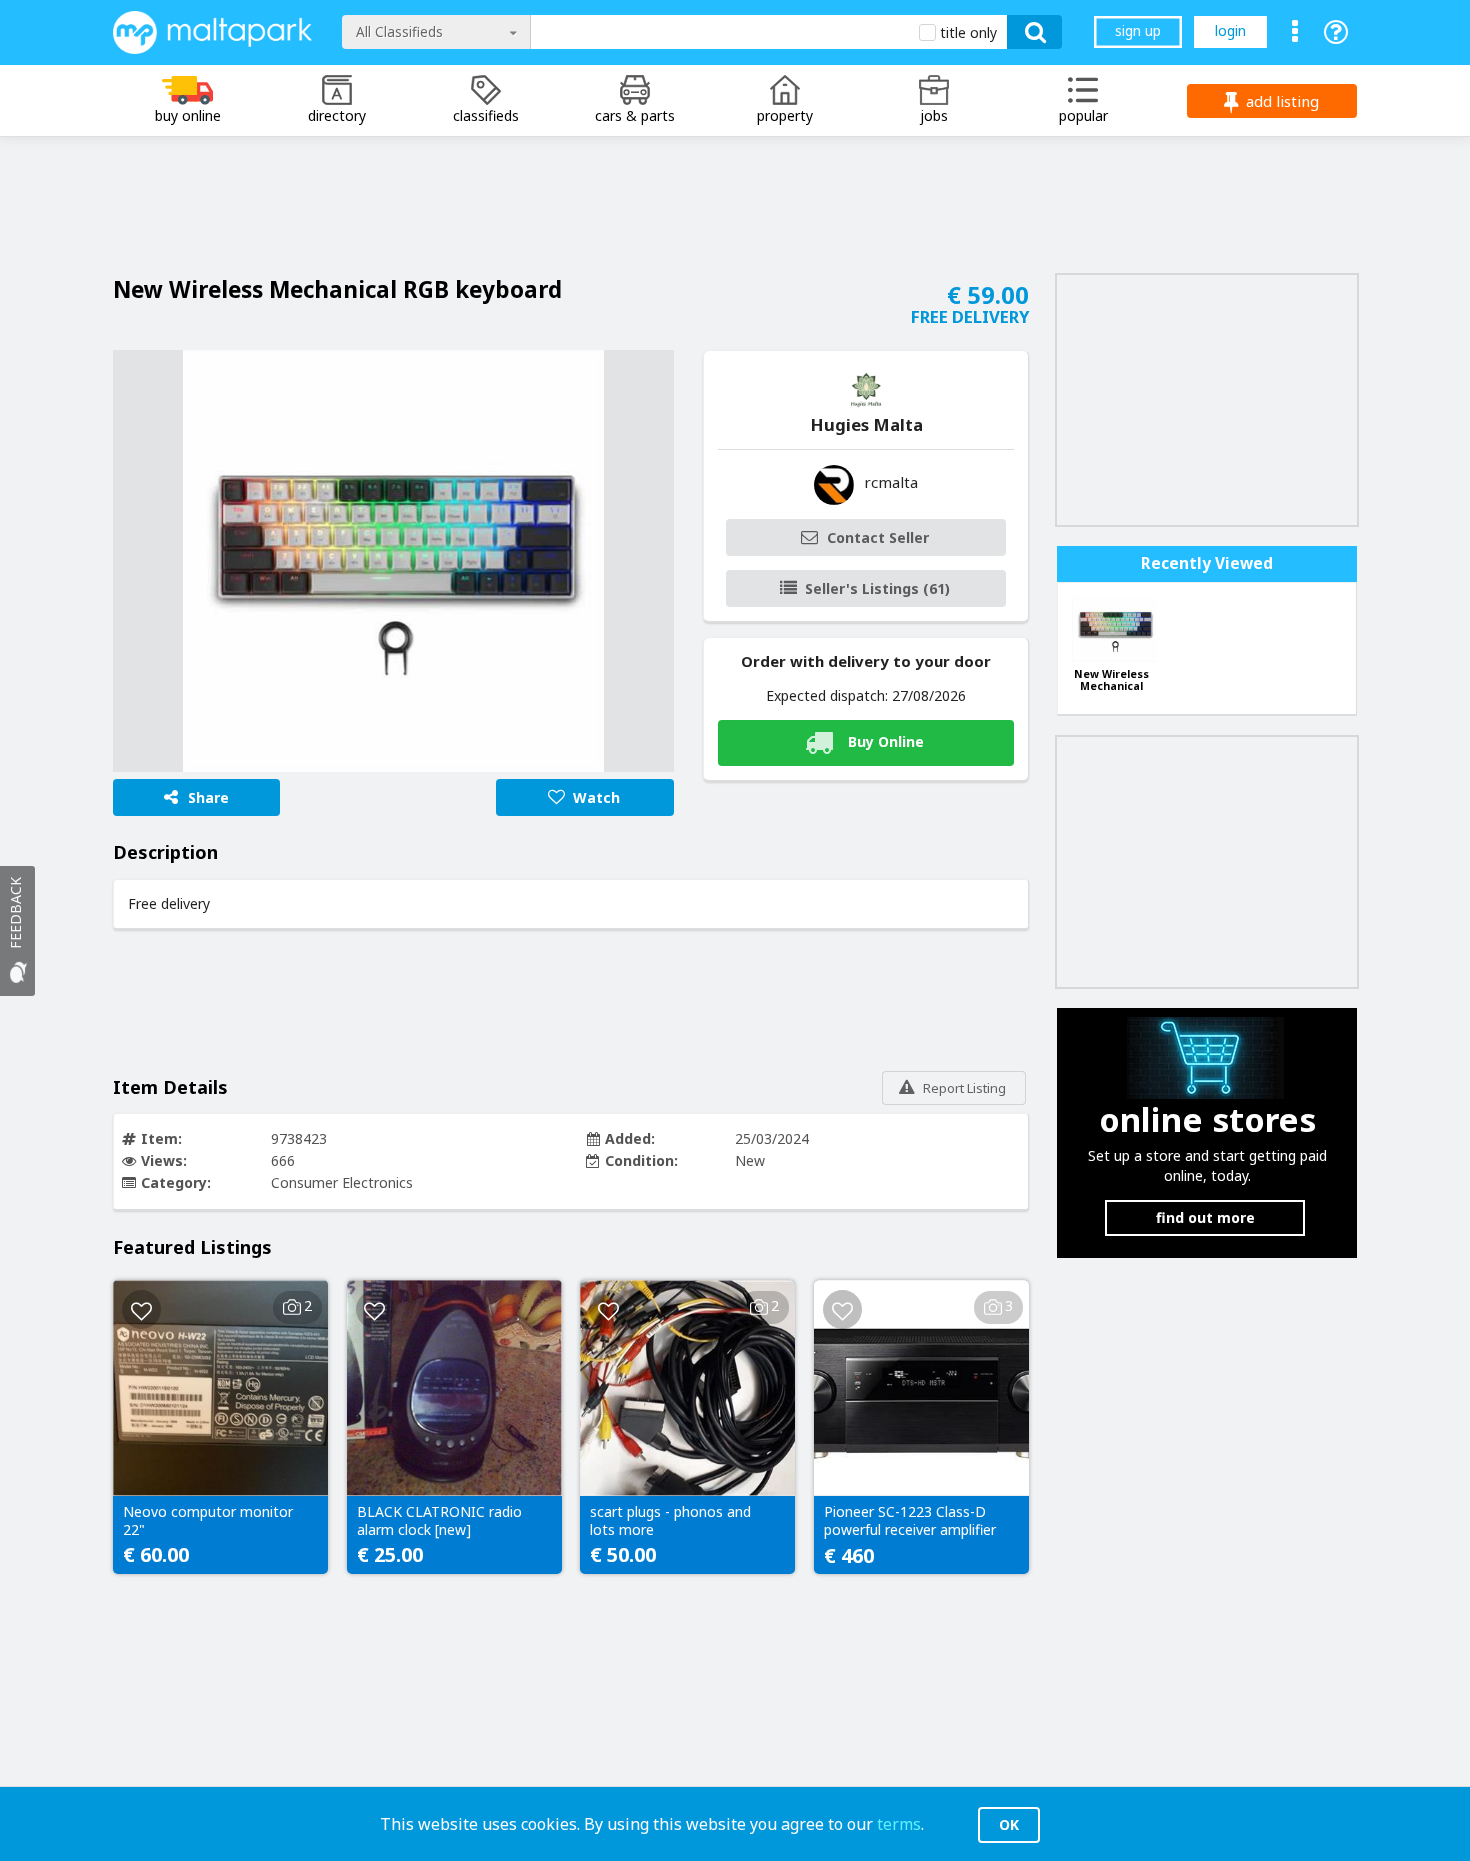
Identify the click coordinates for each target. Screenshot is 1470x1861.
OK (1009, 1824)
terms (899, 1824)
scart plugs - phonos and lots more (670, 1521)
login (1230, 30)
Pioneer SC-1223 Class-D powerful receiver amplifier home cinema (910, 1522)
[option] (393, 561)
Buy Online (886, 740)
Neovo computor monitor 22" (208, 1521)
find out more (1205, 1217)
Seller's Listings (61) (877, 588)
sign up (1138, 30)
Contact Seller (878, 537)
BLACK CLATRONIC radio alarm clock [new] (439, 1521)
